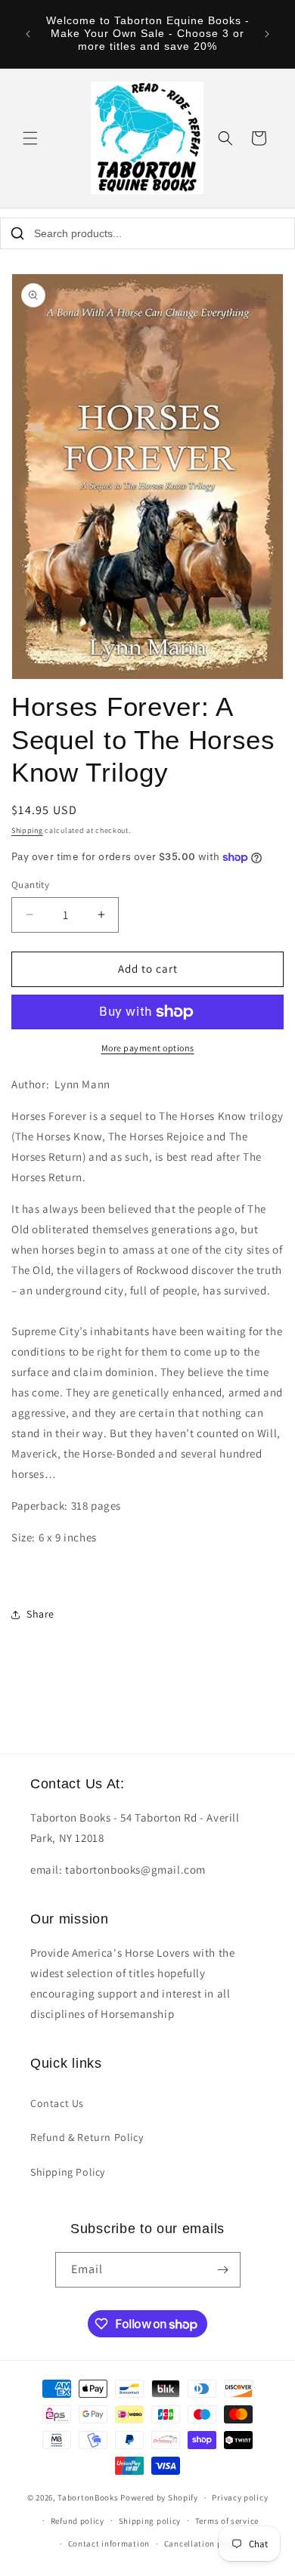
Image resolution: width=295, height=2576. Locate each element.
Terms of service (227, 2521)
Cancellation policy (203, 2544)
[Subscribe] (223, 2270)
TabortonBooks (88, 2497)
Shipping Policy (68, 2172)
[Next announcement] (267, 34)
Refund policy (78, 2521)
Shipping (27, 830)
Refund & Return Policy (87, 2137)
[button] (30, 138)
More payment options (148, 1048)
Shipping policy (150, 2521)
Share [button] (40, 1614)
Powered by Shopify (159, 2497)
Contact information (109, 2544)
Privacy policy (240, 2497)
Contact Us (57, 2103)
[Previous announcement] (28, 34)
